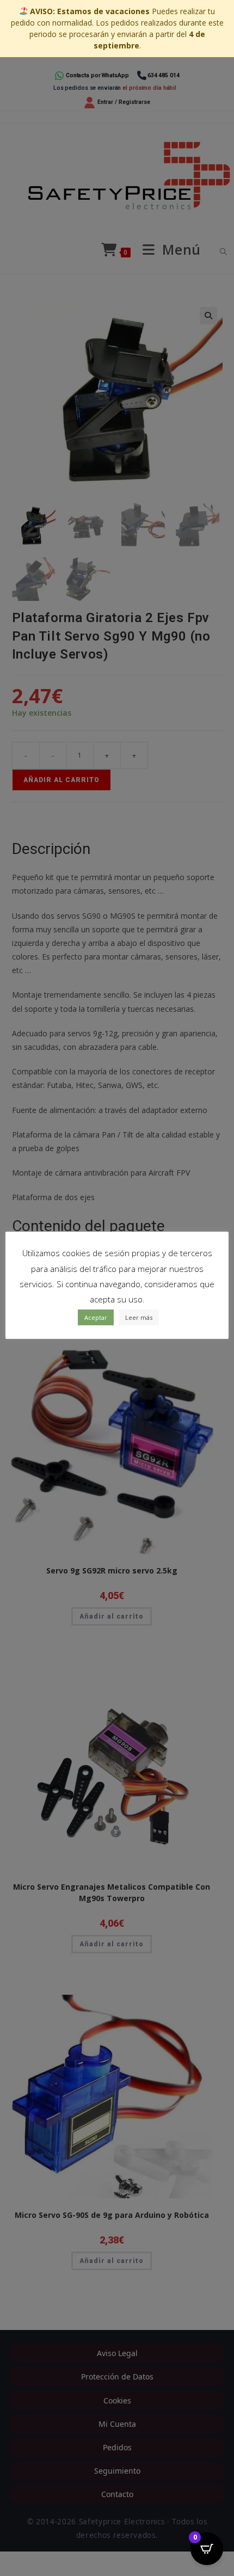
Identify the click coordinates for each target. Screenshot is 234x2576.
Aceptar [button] (96, 1317)
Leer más (139, 1317)
